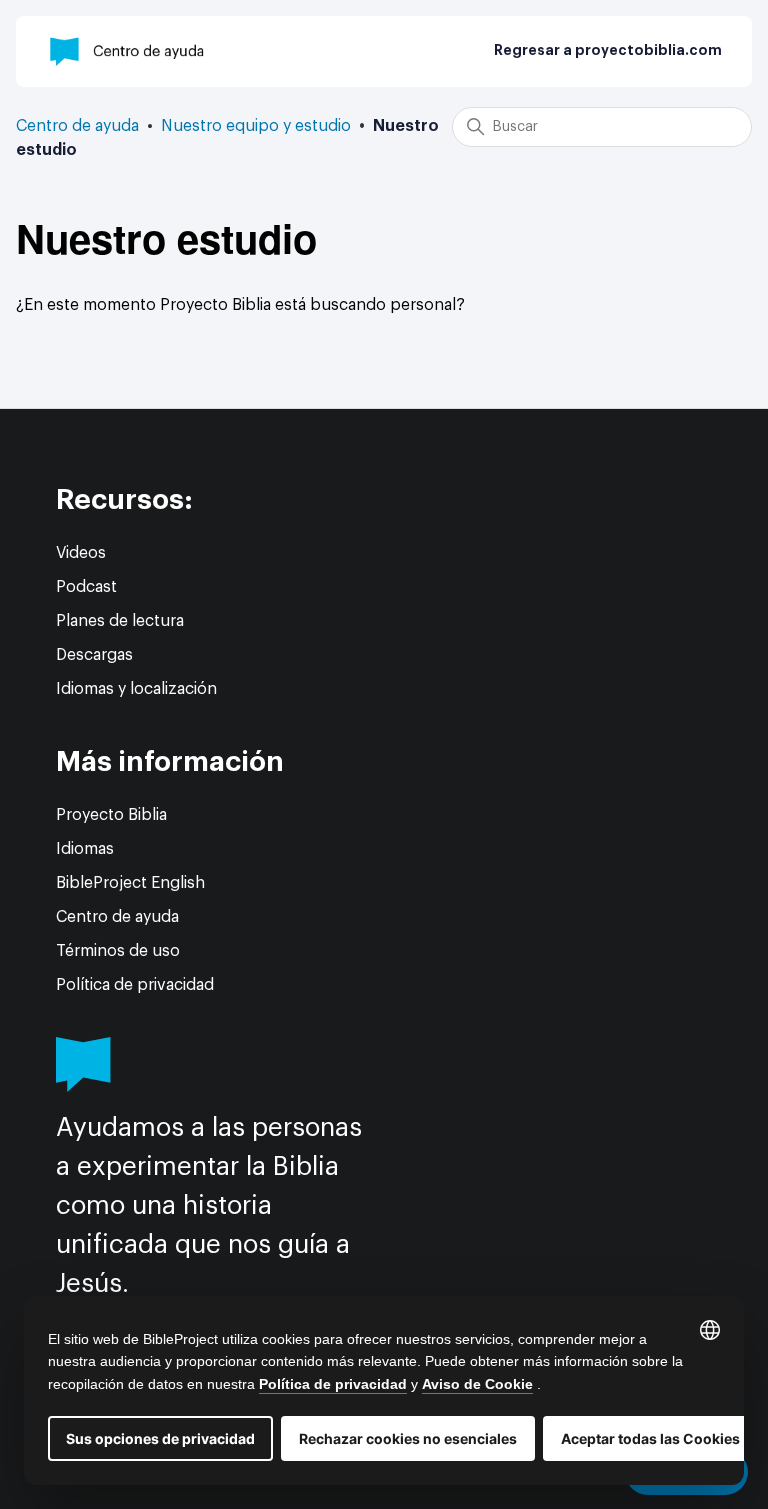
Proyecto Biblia (111, 815)
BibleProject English (130, 883)
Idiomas (85, 849)
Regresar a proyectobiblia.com (608, 51)
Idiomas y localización (136, 689)
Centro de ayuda (77, 126)
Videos (81, 553)
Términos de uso (118, 951)
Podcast (86, 587)
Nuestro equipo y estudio (256, 126)
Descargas (94, 655)
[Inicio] (127, 51)
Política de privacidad (135, 985)
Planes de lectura (120, 621)
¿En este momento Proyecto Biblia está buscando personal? (240, 305)
